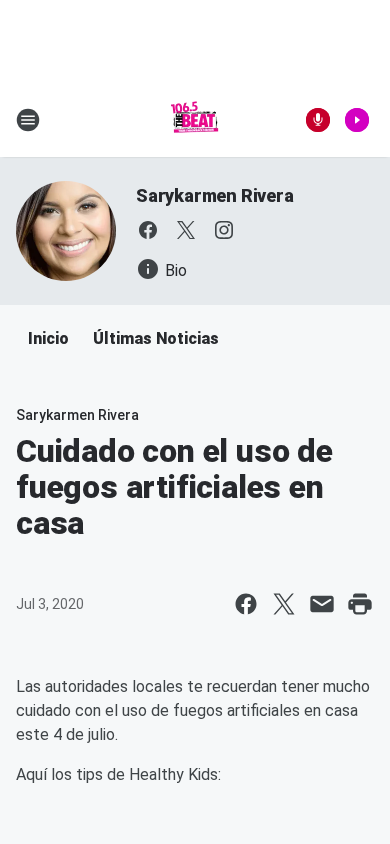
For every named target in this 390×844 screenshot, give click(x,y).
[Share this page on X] (284, 604)
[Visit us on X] (186, 230)
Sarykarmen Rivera (215, 195)
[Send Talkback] (318, 120)
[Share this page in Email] (322, 604)
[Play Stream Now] (357, 120)
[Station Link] (195, 120)
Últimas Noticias (156, 338)
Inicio (48, 338)
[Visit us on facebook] (148, 230)
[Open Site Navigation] (28, 120)
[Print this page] (360, 604)
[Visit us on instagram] (224, 230)
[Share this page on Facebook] (246, 604)
